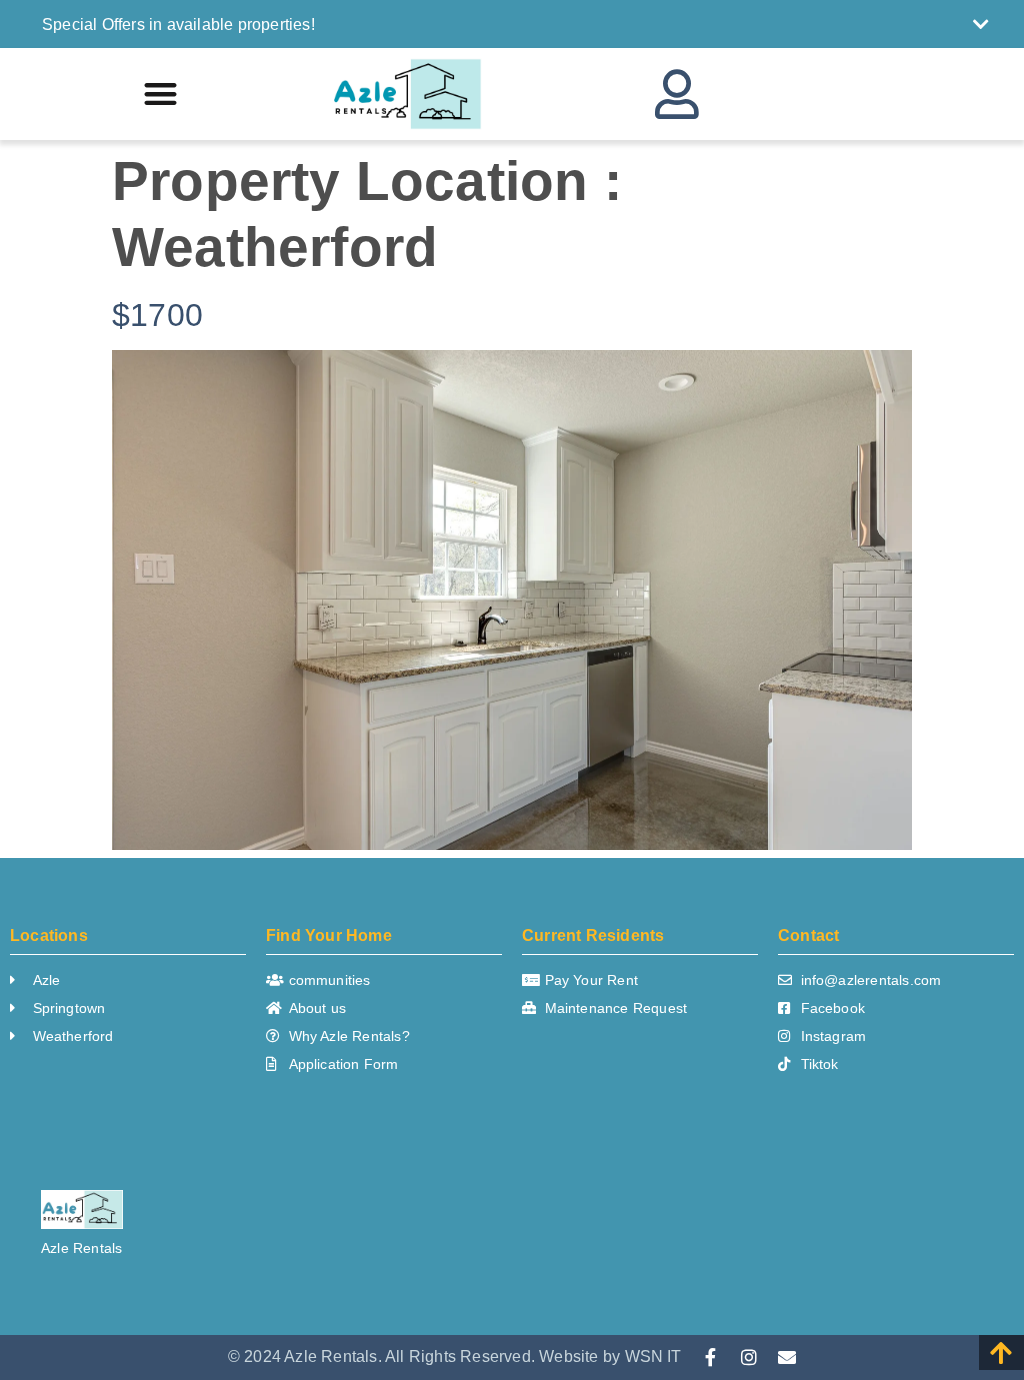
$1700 (157, 315)
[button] (515, 24)
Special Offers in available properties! (178, 24)
